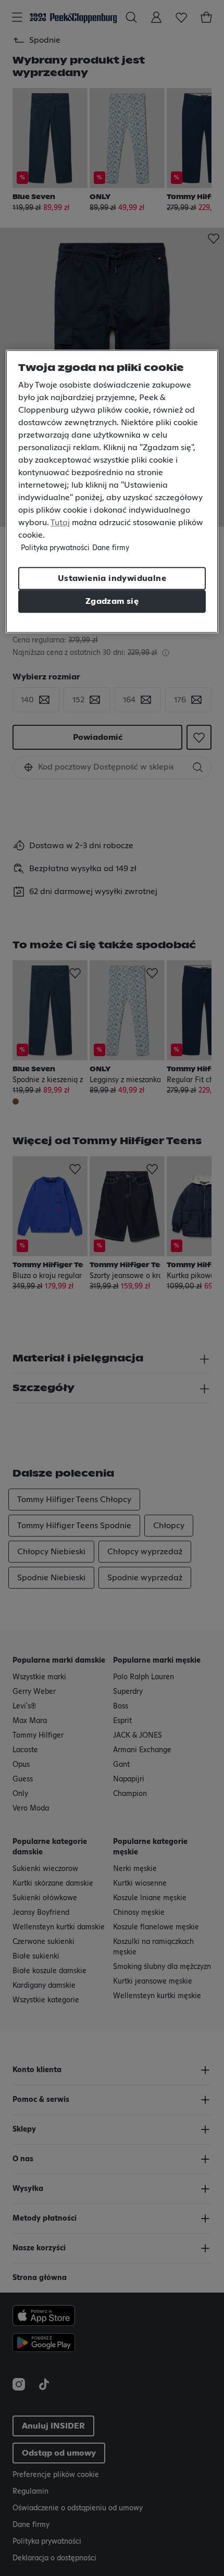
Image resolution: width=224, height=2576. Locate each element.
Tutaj (60, 523)
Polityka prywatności (55, 548)
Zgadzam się (112, 601)
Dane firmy (111, 548)
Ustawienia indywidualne (112, 578)
